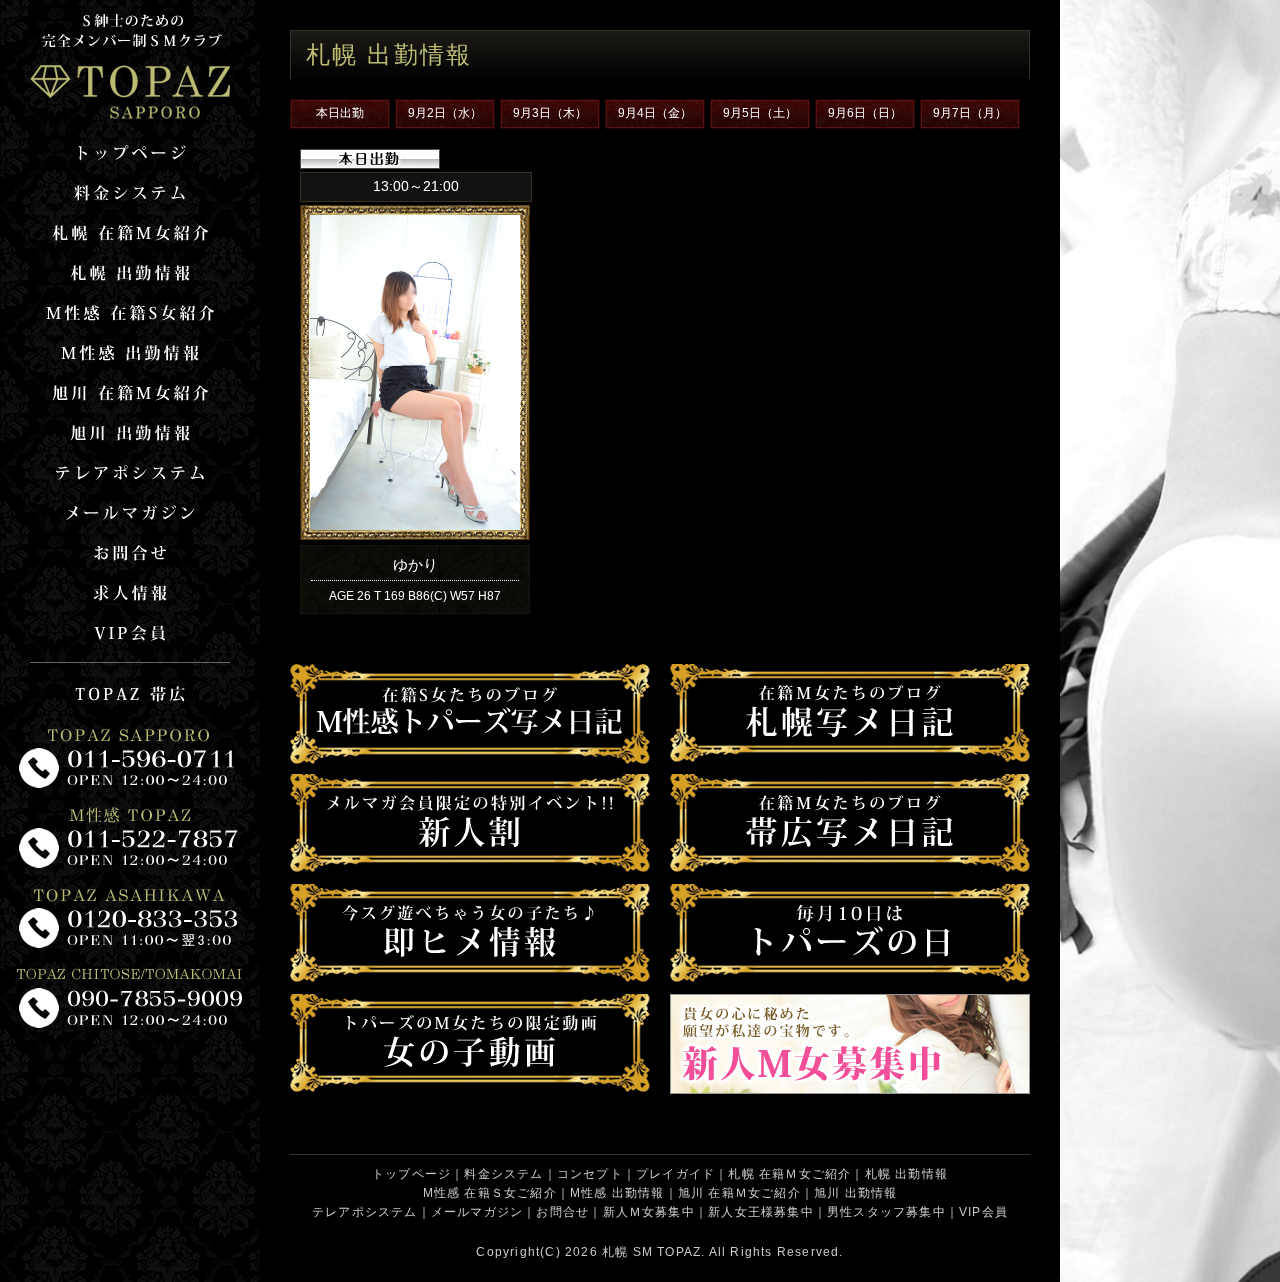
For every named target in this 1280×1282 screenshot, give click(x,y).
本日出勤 (340, 113)
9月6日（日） (865, 113)
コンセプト (590, 1174)
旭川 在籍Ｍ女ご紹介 (739, 1193)
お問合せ (562, 1212)
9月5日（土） (760, 113)
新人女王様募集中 (761, 1212)
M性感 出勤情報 (617, 1193)
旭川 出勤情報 (855, 1193)
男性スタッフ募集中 (886, 1212)
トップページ (411, 1174)
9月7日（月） (970, 113)
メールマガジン (477, 1212)
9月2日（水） (445, 113)
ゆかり (415, 564)
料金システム (503, 1174)
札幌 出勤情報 (906, 1174)
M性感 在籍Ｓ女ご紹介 (490, 1193)
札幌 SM (627, 1252)
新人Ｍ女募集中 (649, 1212)
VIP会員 (983, 1212)
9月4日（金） (655, 113)
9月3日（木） (550, 113)
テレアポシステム (365, 1212)
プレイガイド (675, 1174)
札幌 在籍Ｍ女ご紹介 (789, 1174)
